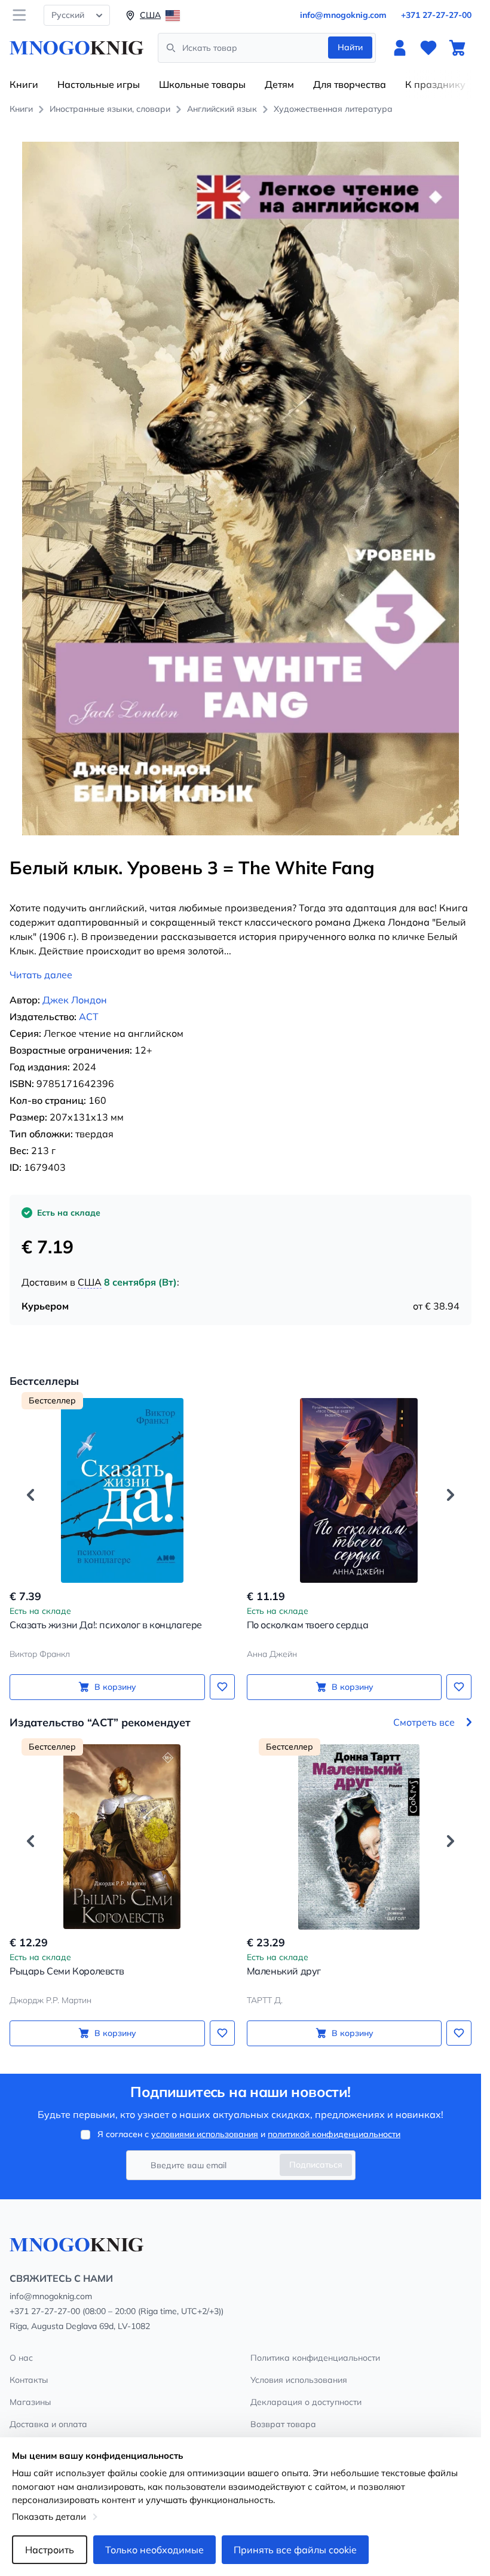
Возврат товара (283, 2424)
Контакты (29, 2380)
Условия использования (299, 2380)
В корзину (115, 1687)
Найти (350, 47)
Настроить (50, 2550)
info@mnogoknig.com (343, 15)
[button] (30, 1495)
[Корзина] (457, 48)
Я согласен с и (249, 2134)
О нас (21, 2358)
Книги (24, 84)
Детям (279, 84)
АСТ (89, 1017)
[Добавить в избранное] (222, 1687)
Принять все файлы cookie (295, 2550)
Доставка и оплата (48, 2424)
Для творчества (350, 84)
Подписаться (316, 2165)
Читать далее (41, 975)
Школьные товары (202, 84)
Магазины (30, 2402)
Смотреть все (424, 1722)
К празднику (435, 84)
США (90, 1282)
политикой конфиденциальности (334, 2134)
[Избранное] (428, 48)
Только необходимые (154, 2550)
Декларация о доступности (306, 2402)
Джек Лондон (75, 1000)
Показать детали (49, 2517)
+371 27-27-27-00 (436, 15)
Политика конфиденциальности (315, 2358)
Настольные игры (99, 84)
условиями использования (205, 2134)
